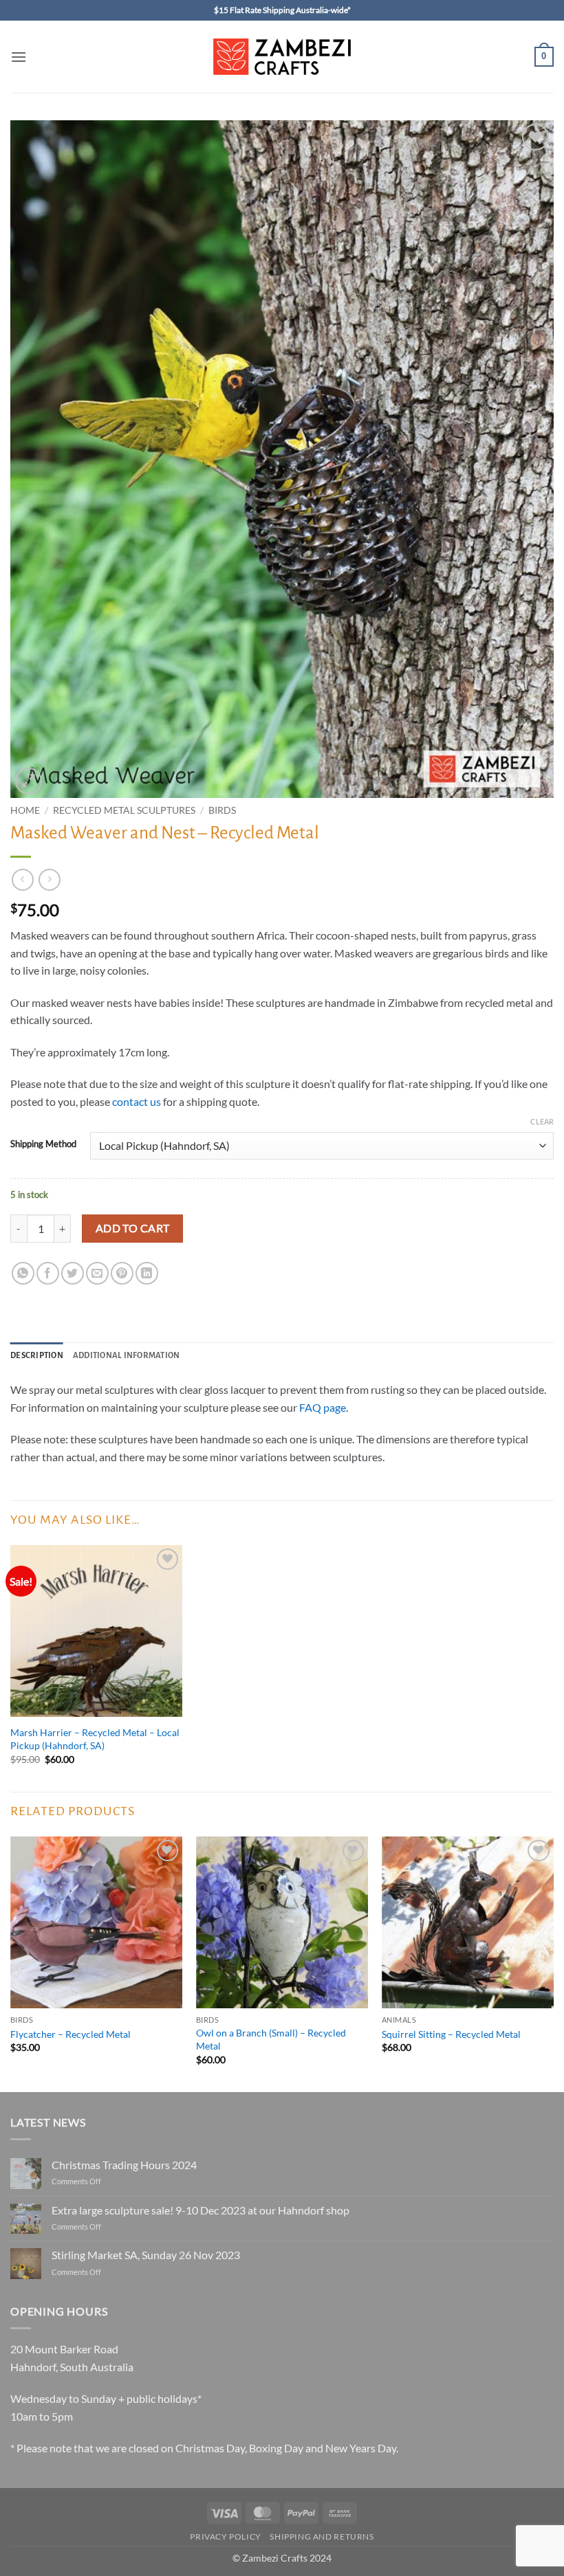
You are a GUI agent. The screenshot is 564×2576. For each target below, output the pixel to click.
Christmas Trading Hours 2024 (124, 2165)
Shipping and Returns (322, 2536)
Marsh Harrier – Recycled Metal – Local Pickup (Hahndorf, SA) (95, 1739)
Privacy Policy (226, 2536)
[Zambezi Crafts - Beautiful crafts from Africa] (282, 57)
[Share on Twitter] (73, 1273)
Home (25, 810)
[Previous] (11, 1963)
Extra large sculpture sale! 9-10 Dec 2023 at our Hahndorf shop (200, 2210)
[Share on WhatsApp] (23, 1273)
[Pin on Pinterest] (122, 1273)
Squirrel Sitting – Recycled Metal (451, 2034)
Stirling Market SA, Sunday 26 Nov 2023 (146, 2255)
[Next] (553, 1963)
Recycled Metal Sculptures (124, 810)
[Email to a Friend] (97, 1273)
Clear (542, 1121)
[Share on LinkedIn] (147, 1273)
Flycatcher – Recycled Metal (70, 2034)
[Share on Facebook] (48, 1273)
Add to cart (133, 1228)
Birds (222, 810)
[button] (19, 57)
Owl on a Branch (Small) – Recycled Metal (271, 2039)
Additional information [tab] (127, 1356)
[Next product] (22, 879)
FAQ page (323, 1407)
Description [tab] (37, 1356)
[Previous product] (49, 879)
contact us (137, 1101)
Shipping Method (43, 1144)
